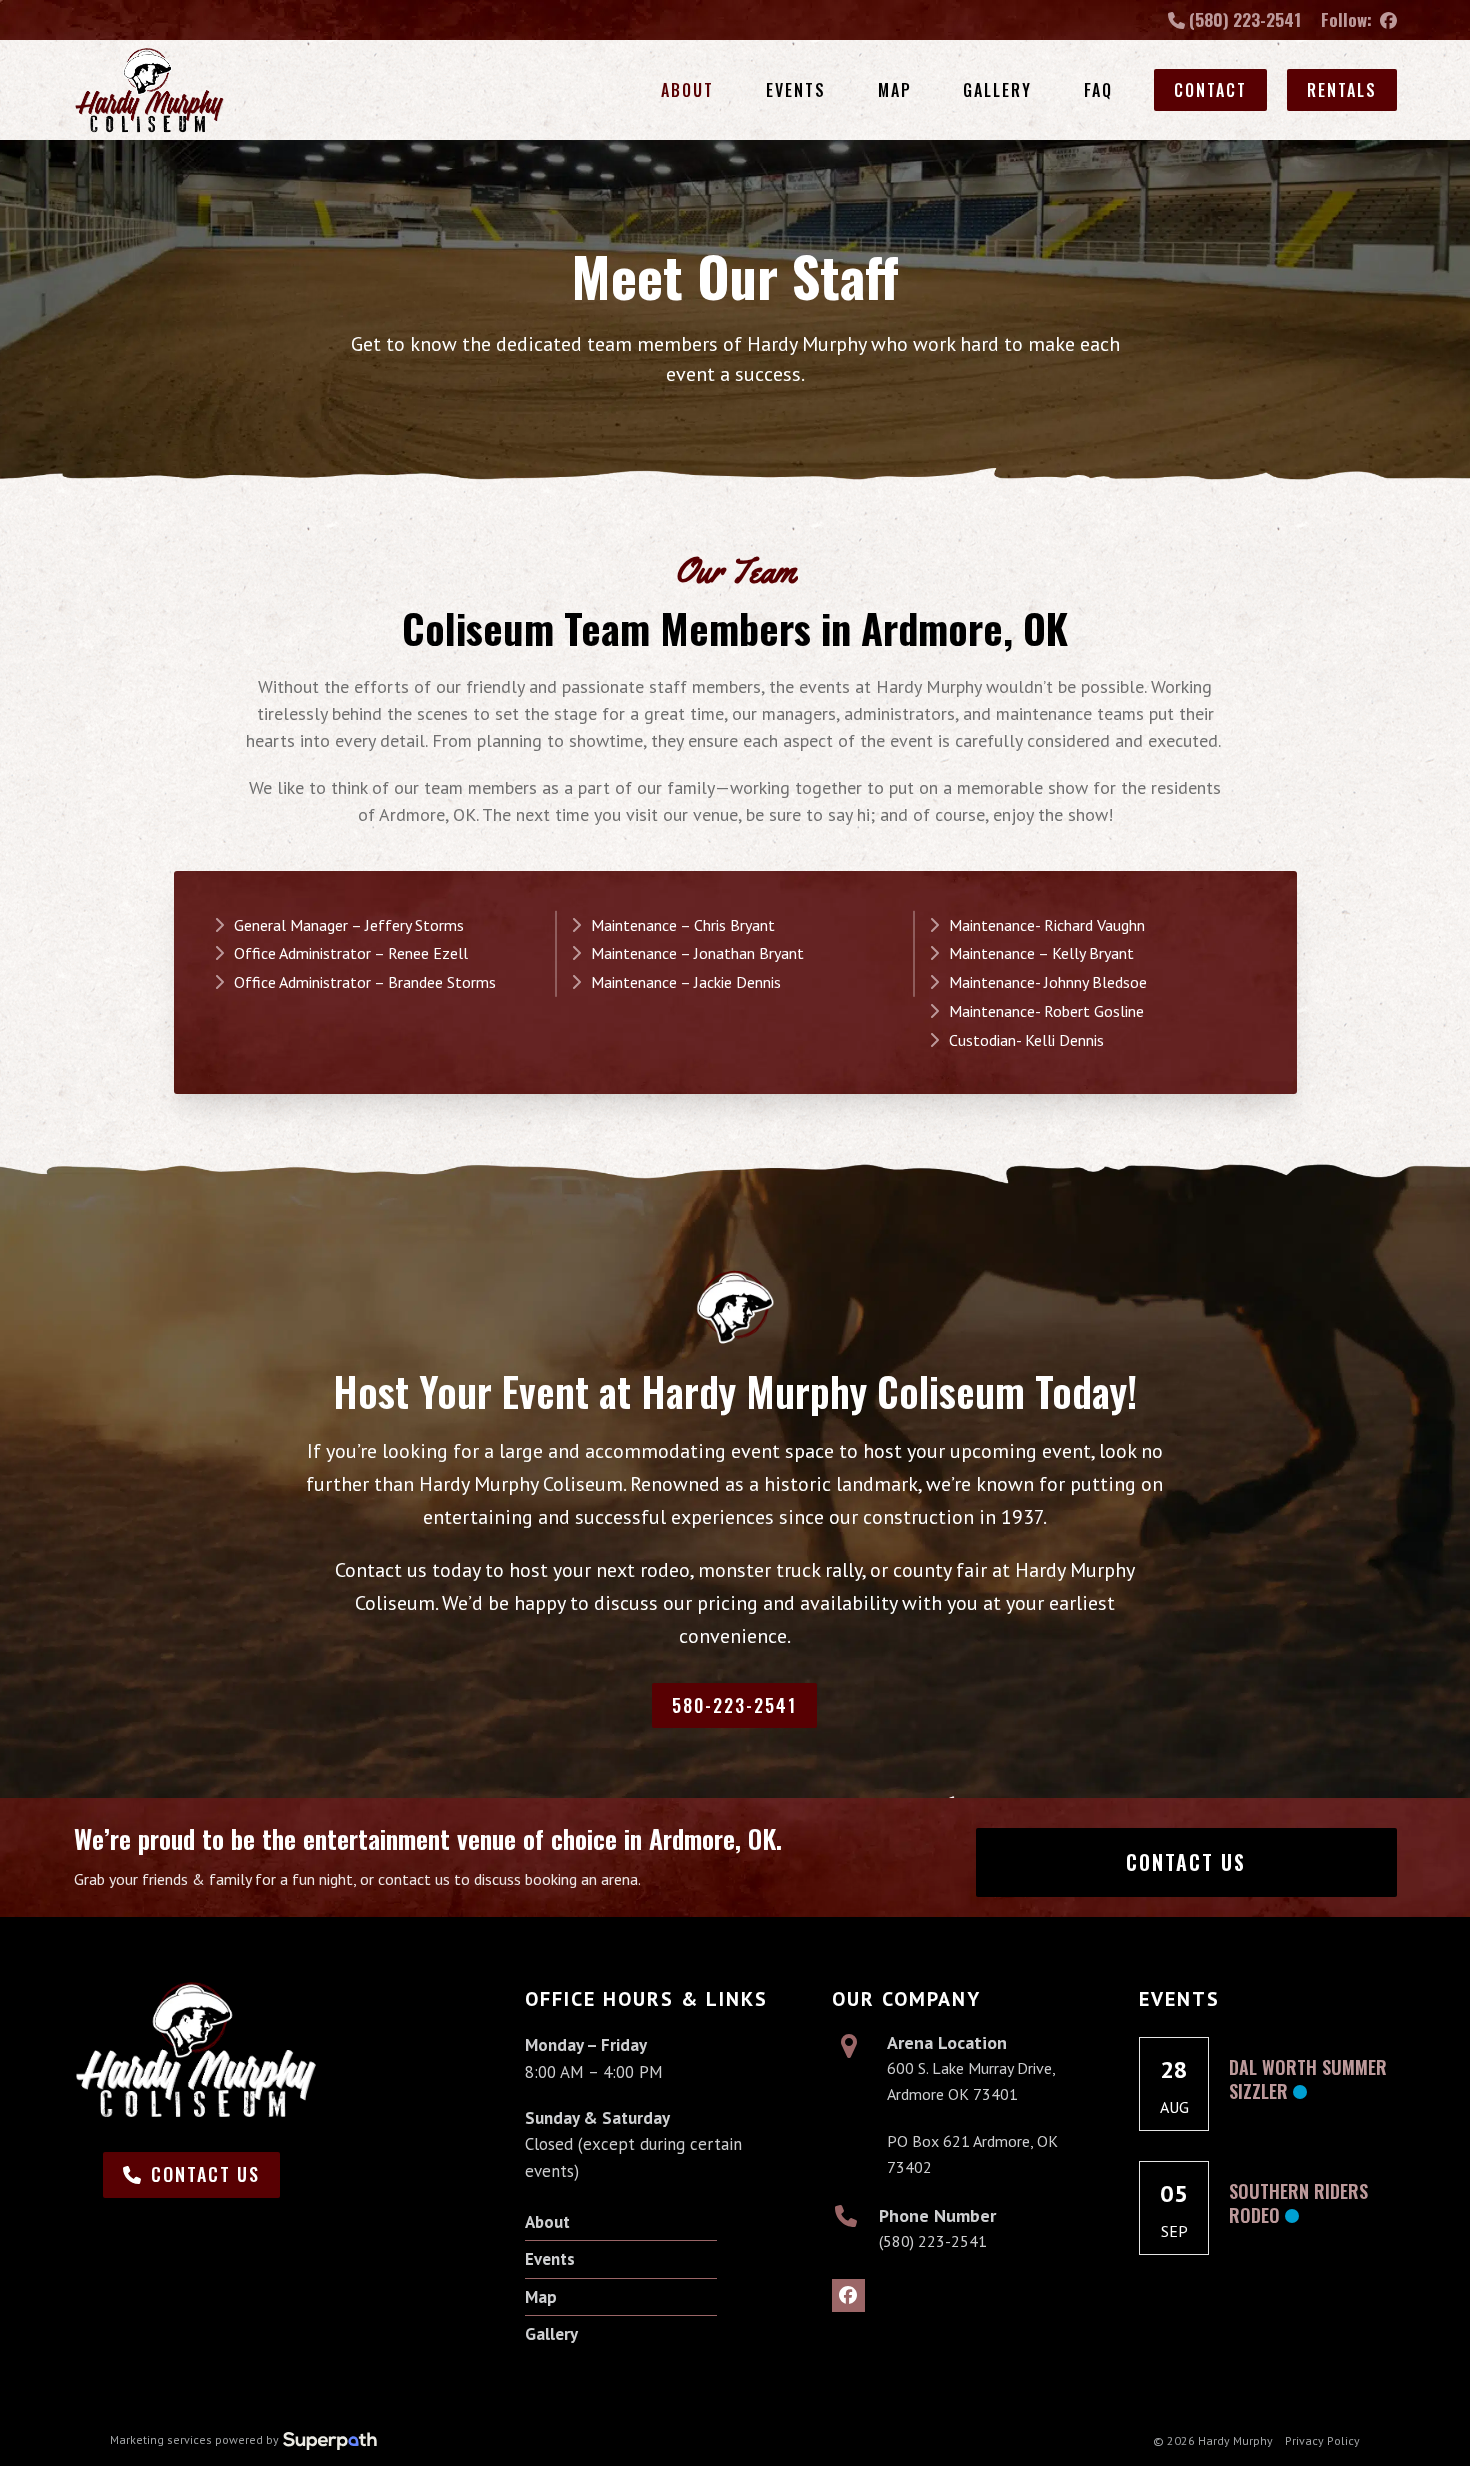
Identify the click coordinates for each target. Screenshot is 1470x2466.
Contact (1210, 90)
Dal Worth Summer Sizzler (1308, 2079)
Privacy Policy (1322, 2440)
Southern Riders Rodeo (1298, 2203)
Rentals (1342, 90)
